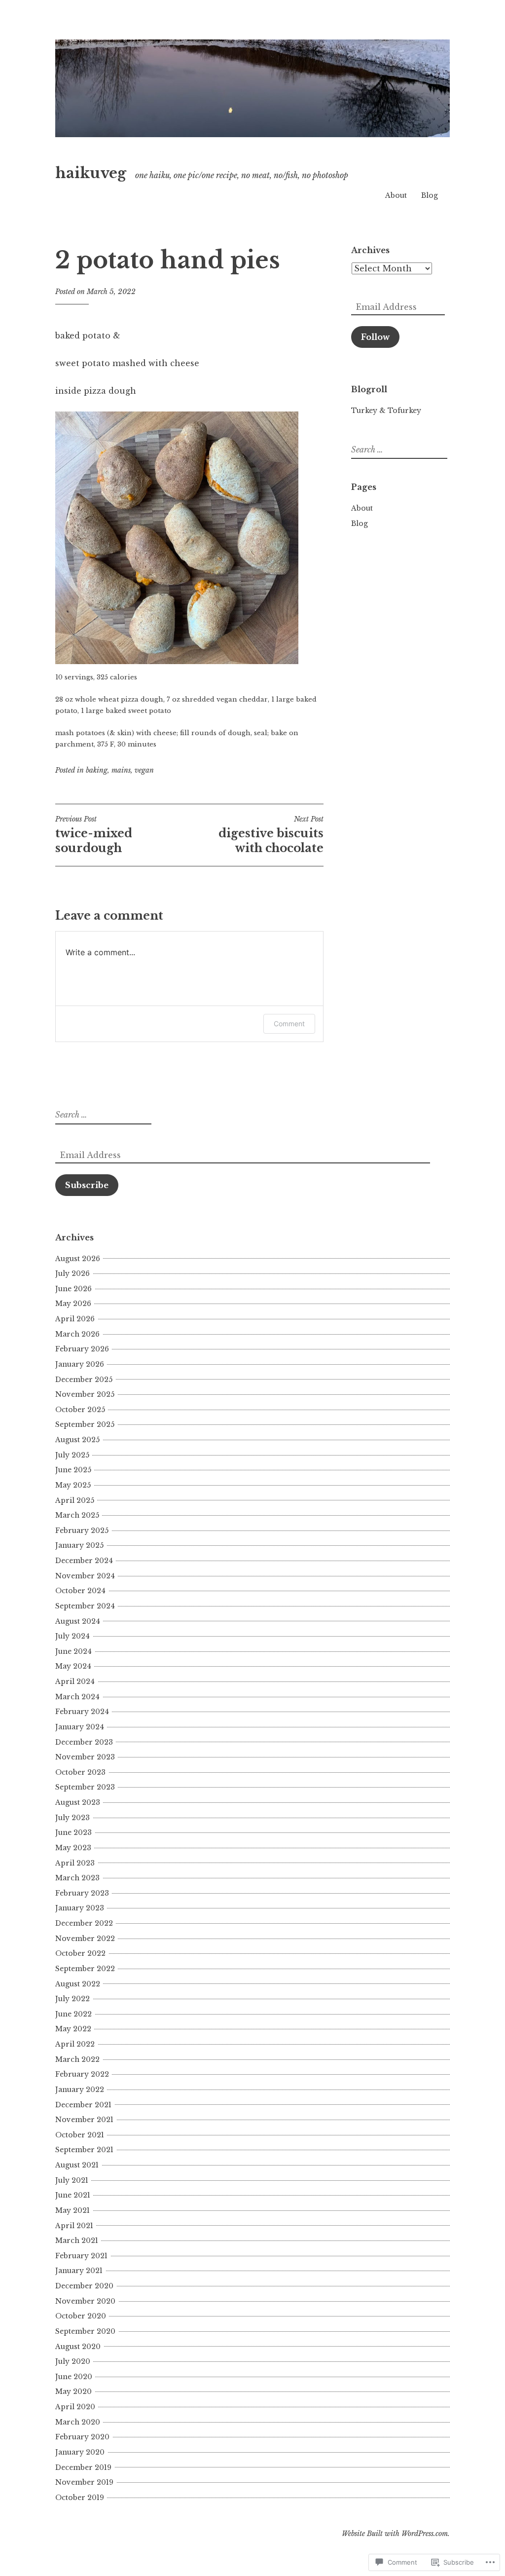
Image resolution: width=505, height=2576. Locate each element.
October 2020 (81, 2316)
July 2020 (73, 2361)
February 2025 (82, 1531)
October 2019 (80, 2498)
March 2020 (78, 2422)
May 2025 (73, 1485)
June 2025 (73, 1470)
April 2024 (75, 1681)
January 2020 (80, 2452)
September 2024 (85, 1606)
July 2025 (72, 1455)
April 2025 (75, 1500)
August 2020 (78, 2347)
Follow (375, 337)
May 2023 (73, 1848)
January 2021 (79, 2271)
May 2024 (73, 1666)
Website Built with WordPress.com (395, 2534)
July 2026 (72, 1273)
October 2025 (80, 1410)
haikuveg (91, 173)
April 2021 (74, 2226)
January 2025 (79, 1545)
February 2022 (82, 2074)
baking (97, 770)
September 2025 (85, 1424)
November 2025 (85, 1394)
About (396, 195)
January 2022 (80, 2090)
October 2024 (80, 1591)
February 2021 (81, 2256)
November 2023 (85, 1757)
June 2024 (73, 1651)
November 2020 (85, 2301)
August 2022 (78, 1984)
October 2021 (80, 2135)
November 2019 (84, 2482)
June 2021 (73, 2195)
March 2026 (77, 1334)
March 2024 (77, 1697)
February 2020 (82, 2437)
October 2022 (80, 1953)
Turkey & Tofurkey (386, 411)
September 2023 (85, 1787)
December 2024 (84, 1561)
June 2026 (73, 1289)
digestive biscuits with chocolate (271, 835)
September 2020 (85, 2331)
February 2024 (82, 1712)
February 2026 (82, 1349)
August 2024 (78, 1621)
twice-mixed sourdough (94, 835)
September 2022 (85, 1969)
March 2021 (77, 2240)
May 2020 (73, 2391)
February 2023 (82, 1893)
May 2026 (73, 1304)
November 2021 (84, 2120)
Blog (430, 195)
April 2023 (75, 1863)
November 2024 (85, 1576)
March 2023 (77, 1878)
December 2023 (84, 1742)
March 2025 (77, 1515)
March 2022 (77, 2059)
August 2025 (77, 1440)
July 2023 (72, 1818)
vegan (144, 770)
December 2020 (84, 2286)
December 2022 (84, 1923)
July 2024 (72, 1636)
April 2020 (75, 2407)
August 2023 (78, 1802)
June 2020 (74, 2377)
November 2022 (85, 1939)
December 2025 (84, 1380)
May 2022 (73, 2029)
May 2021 (72, 2210)
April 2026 (75, 1319)
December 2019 (83, 2467)
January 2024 (80, 1727)
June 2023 (73, 1832)
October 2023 (80, 1772)
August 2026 (78, 1259)
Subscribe (87, 1185)
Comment (289, 1024)
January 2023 (80, 1908)
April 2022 (75, 2044)
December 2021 (83, 2105)
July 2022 (72, 1999)
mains (121, 770)
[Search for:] (398, 450)
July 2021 (72, 2180)
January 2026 (80, 1364)
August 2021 (77, 2165)
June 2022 (73, 2014)
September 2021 (84, 2150)
